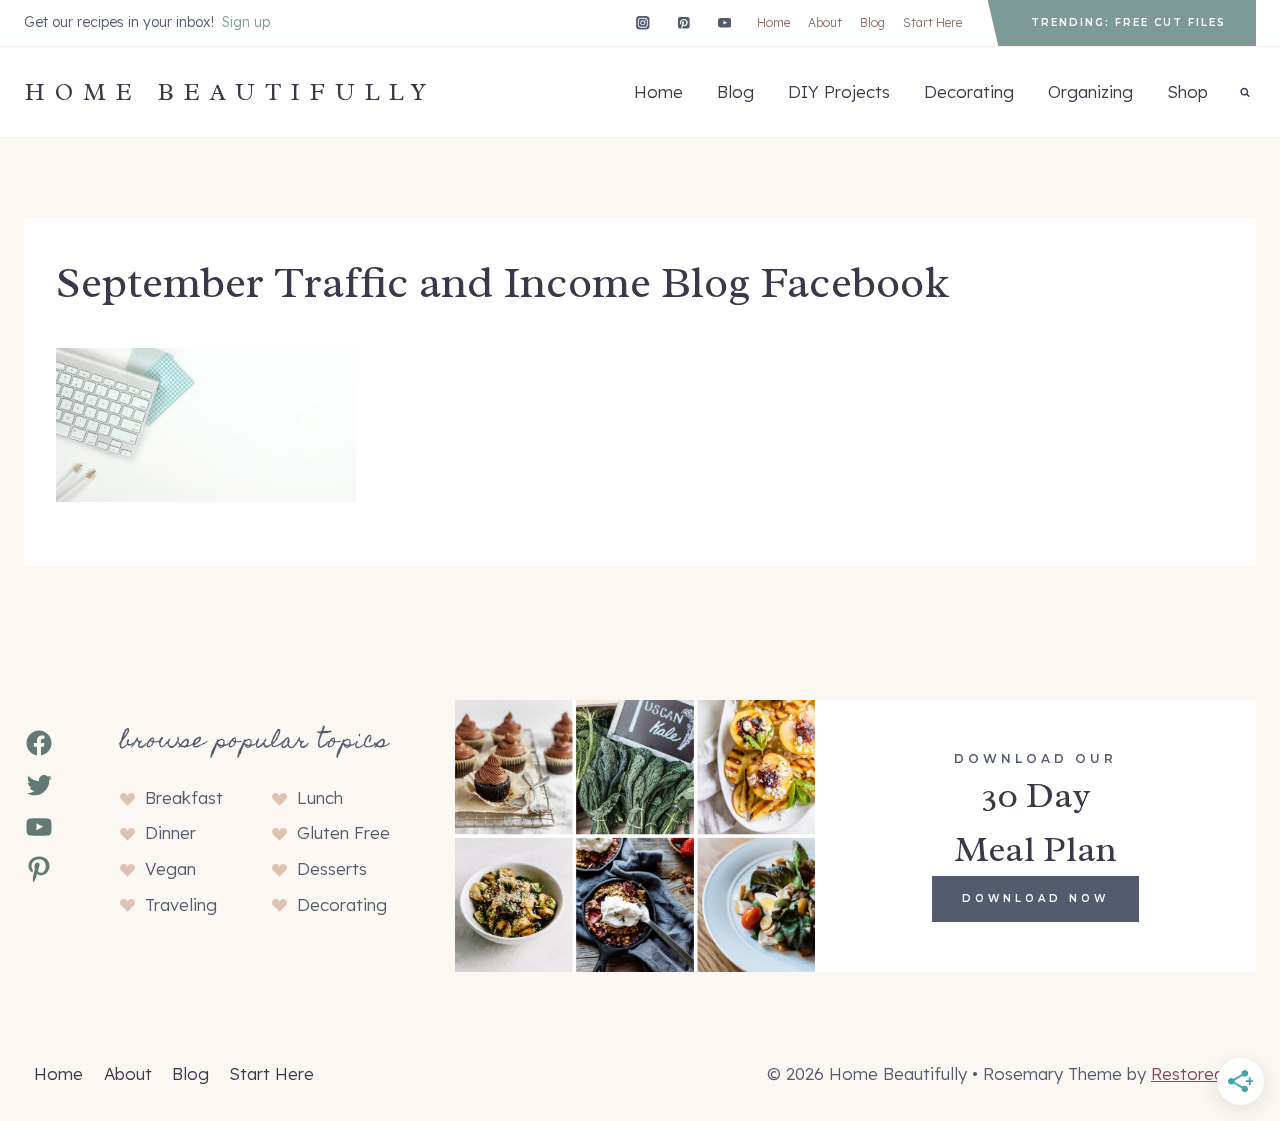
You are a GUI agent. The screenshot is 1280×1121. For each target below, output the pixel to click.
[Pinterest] (683, 22)
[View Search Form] (1245, 92)
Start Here (932, 22)
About (825, 22)
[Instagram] (642, 22)
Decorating (969, 91)
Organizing (1090, 91)
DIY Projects (839, 91)
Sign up (246, 22)
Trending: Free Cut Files (1128, 22)
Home (773, 22)
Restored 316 (1203, 1073)
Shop (1187, 91)
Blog (872, 22)
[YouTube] (724, 22)
